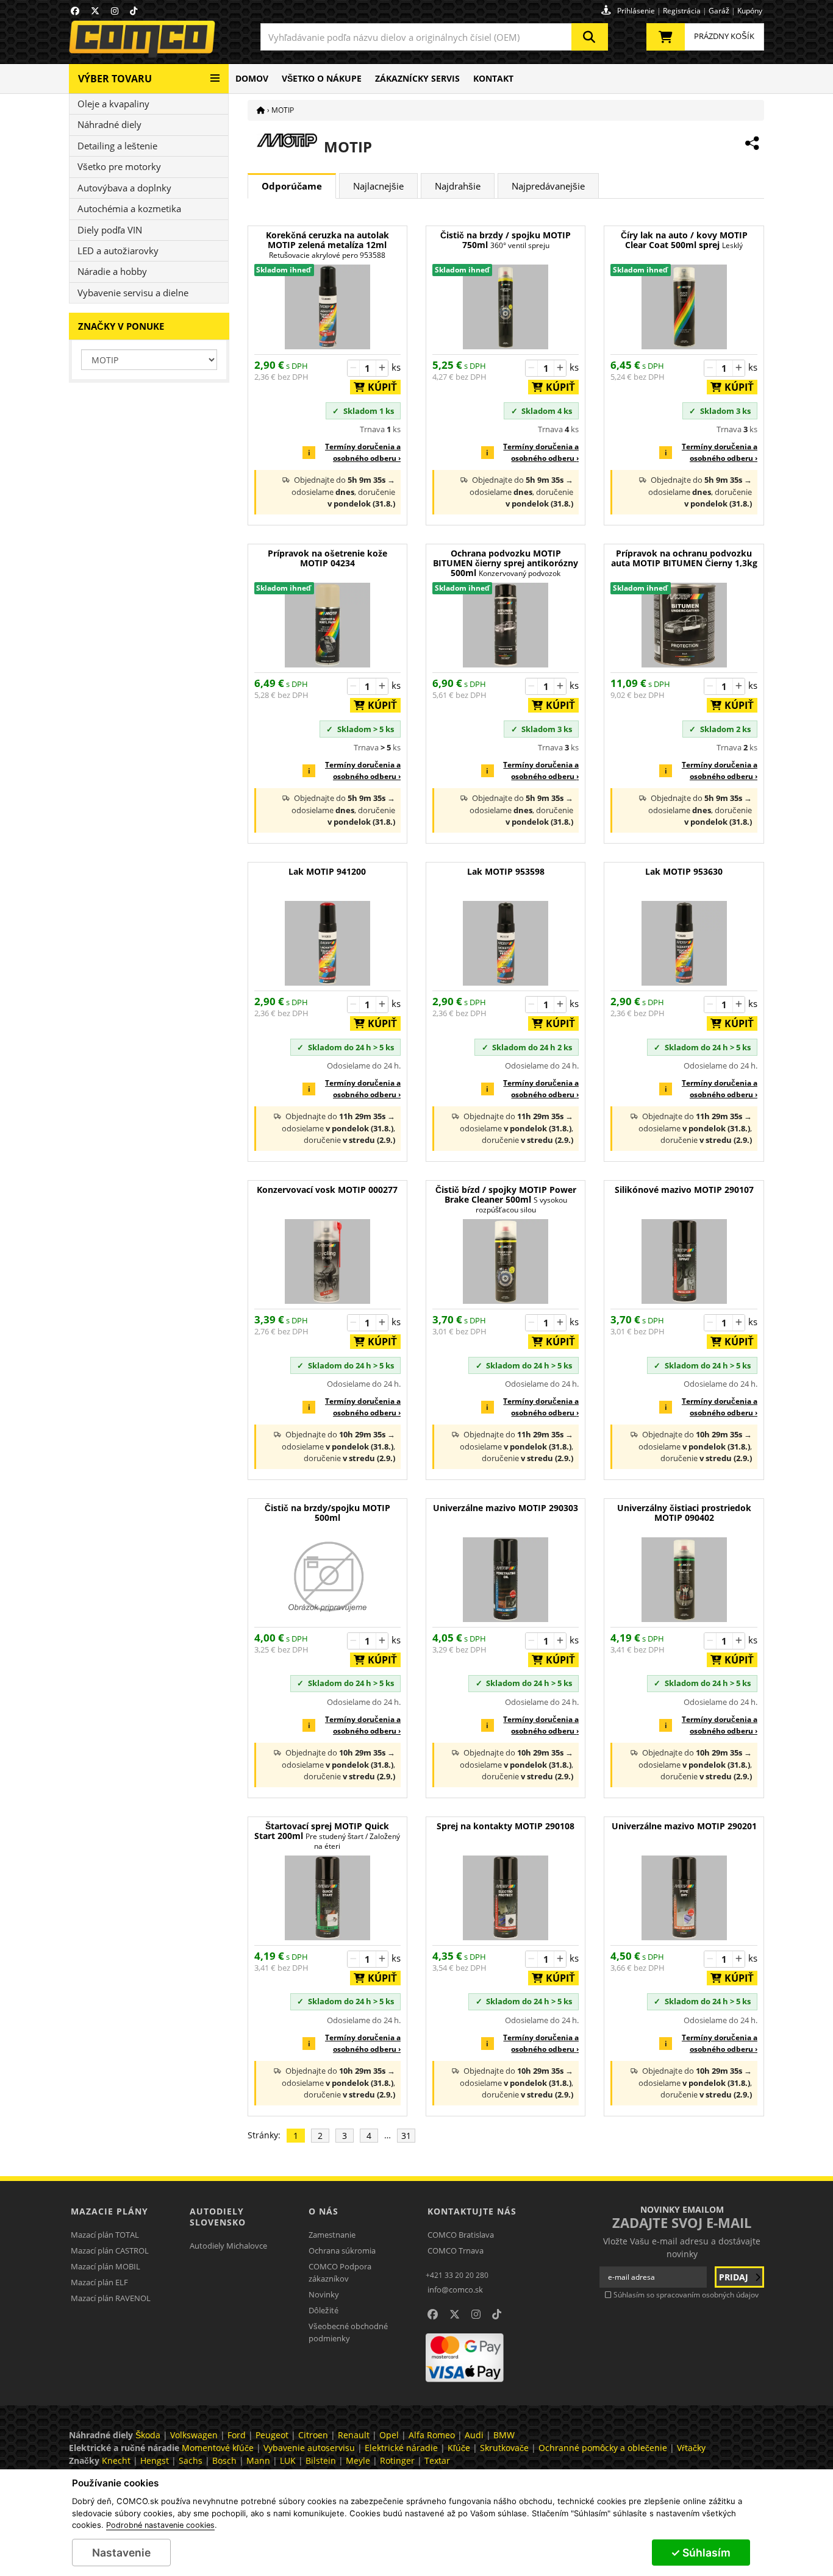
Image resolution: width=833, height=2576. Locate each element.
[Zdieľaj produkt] (752, 143)
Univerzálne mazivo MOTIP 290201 (684, 1827)
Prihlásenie (636, 11)
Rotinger (397, 2460)
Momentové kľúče (218, 2448)
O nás (324, 2211)
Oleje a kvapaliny (113, 104)
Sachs (191, 2460)
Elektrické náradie (401, 2448)
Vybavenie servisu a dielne (133, 293)
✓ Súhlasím (701, 2553)
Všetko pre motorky (119, 166)
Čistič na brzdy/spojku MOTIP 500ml (327, 1513)
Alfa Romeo (432, 2435)
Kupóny (750, 11)
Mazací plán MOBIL (105, 2266)
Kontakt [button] (493, 78)
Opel (389, 2435)
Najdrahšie (458, 186)
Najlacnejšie (378, 186)
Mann (258, 2460)
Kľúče (459, 2448)
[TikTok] (134, 11)
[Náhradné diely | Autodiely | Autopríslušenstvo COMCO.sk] (261, 110)
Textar (437, 2460)
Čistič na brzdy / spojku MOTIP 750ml (506, 240)
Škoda (148, 2435)
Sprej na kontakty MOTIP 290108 (506, 1827)
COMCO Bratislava (461, 2235)
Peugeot (272, 2435)
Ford (237, 2435)
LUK (288, 2460)
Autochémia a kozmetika (129, 208)
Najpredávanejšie (548, 186)
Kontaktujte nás (472, 2211)
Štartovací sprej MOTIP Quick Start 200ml (327, 1836)
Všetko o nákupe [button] (322, 78)
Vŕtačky (691, 2448)
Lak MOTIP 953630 (684, 872)
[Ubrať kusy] (354, 368)
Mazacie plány (109, 2211)
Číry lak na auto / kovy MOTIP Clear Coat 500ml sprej (684, 240)
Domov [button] (252, 78)
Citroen (313, 2435)
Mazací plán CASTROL (110, 2250)
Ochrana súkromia (342, 2250)
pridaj (735, 2277)
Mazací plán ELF (99, 2282)
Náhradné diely (109, 124)
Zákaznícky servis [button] (417, 78)
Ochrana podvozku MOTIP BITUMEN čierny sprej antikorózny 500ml (506, 564)
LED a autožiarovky (118, 251)
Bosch (224, 2460)
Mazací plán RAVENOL (111, 2298)
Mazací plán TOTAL (105, 2235)
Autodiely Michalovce (228, 2246)
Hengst (155, 2460)
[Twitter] (95, 11)
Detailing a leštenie (117, 146)
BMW (504, 2435)
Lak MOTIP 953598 (506, 872)
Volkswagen (194, 2435)
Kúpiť (379, 387)
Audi (474, 2435)
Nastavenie (121, 2553)
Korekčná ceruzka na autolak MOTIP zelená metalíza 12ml (327, 245)
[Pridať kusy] (382, 368)
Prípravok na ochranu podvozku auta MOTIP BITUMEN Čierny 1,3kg (684, 559)
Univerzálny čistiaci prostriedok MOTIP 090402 (684, 1513)
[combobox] (434, 37)
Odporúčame (292, 186)
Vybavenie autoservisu (309, 2448)
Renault (354, 2435)
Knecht (116, 2460)
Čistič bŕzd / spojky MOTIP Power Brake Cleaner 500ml (506, 1200)
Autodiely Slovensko (218, 2217)
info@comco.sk (455, 2290)
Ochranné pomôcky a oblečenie (603, 2448)
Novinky (324, 2294)
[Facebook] (75, 11)
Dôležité (324, 2310)
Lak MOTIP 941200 (327, 872)
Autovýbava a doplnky (124, 188)
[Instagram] (115, 11)
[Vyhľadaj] (590, 37)
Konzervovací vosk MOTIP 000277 (327, 1190)
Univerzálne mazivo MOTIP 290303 (506, 1508)
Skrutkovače (504, 2448)
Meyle (358, 2460)
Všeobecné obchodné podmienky (348, 2332)
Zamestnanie (332, 2235)
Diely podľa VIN (110, 230)
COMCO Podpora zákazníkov (340, 2272)
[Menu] (215, 73)
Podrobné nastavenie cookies (160, 2525)
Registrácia (682, 11)
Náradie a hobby (112, 271)
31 (406, 2136)
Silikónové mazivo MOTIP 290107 (684, 1190)
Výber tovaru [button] (115, 79)
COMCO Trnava (456, 2250)
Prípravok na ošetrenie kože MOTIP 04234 (327, 559)
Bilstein (321, 2460)
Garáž (719, 11)
